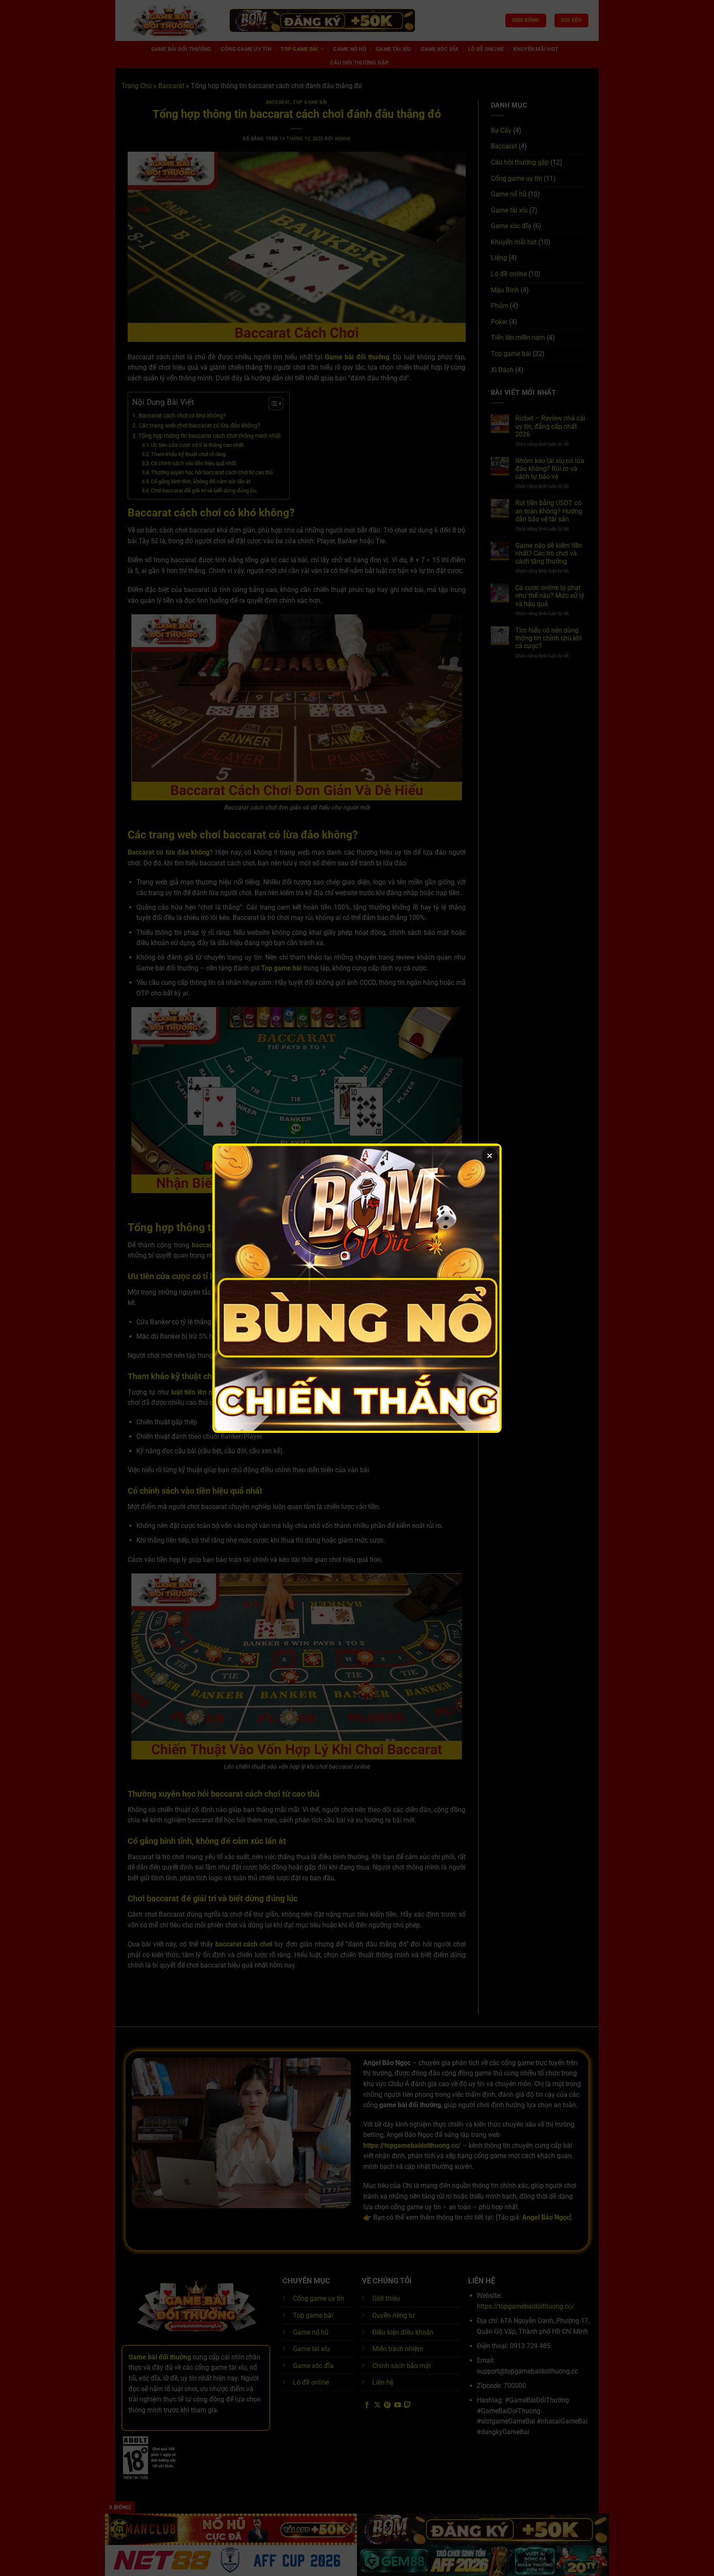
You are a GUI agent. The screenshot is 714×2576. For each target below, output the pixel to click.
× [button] (490, 1155)
